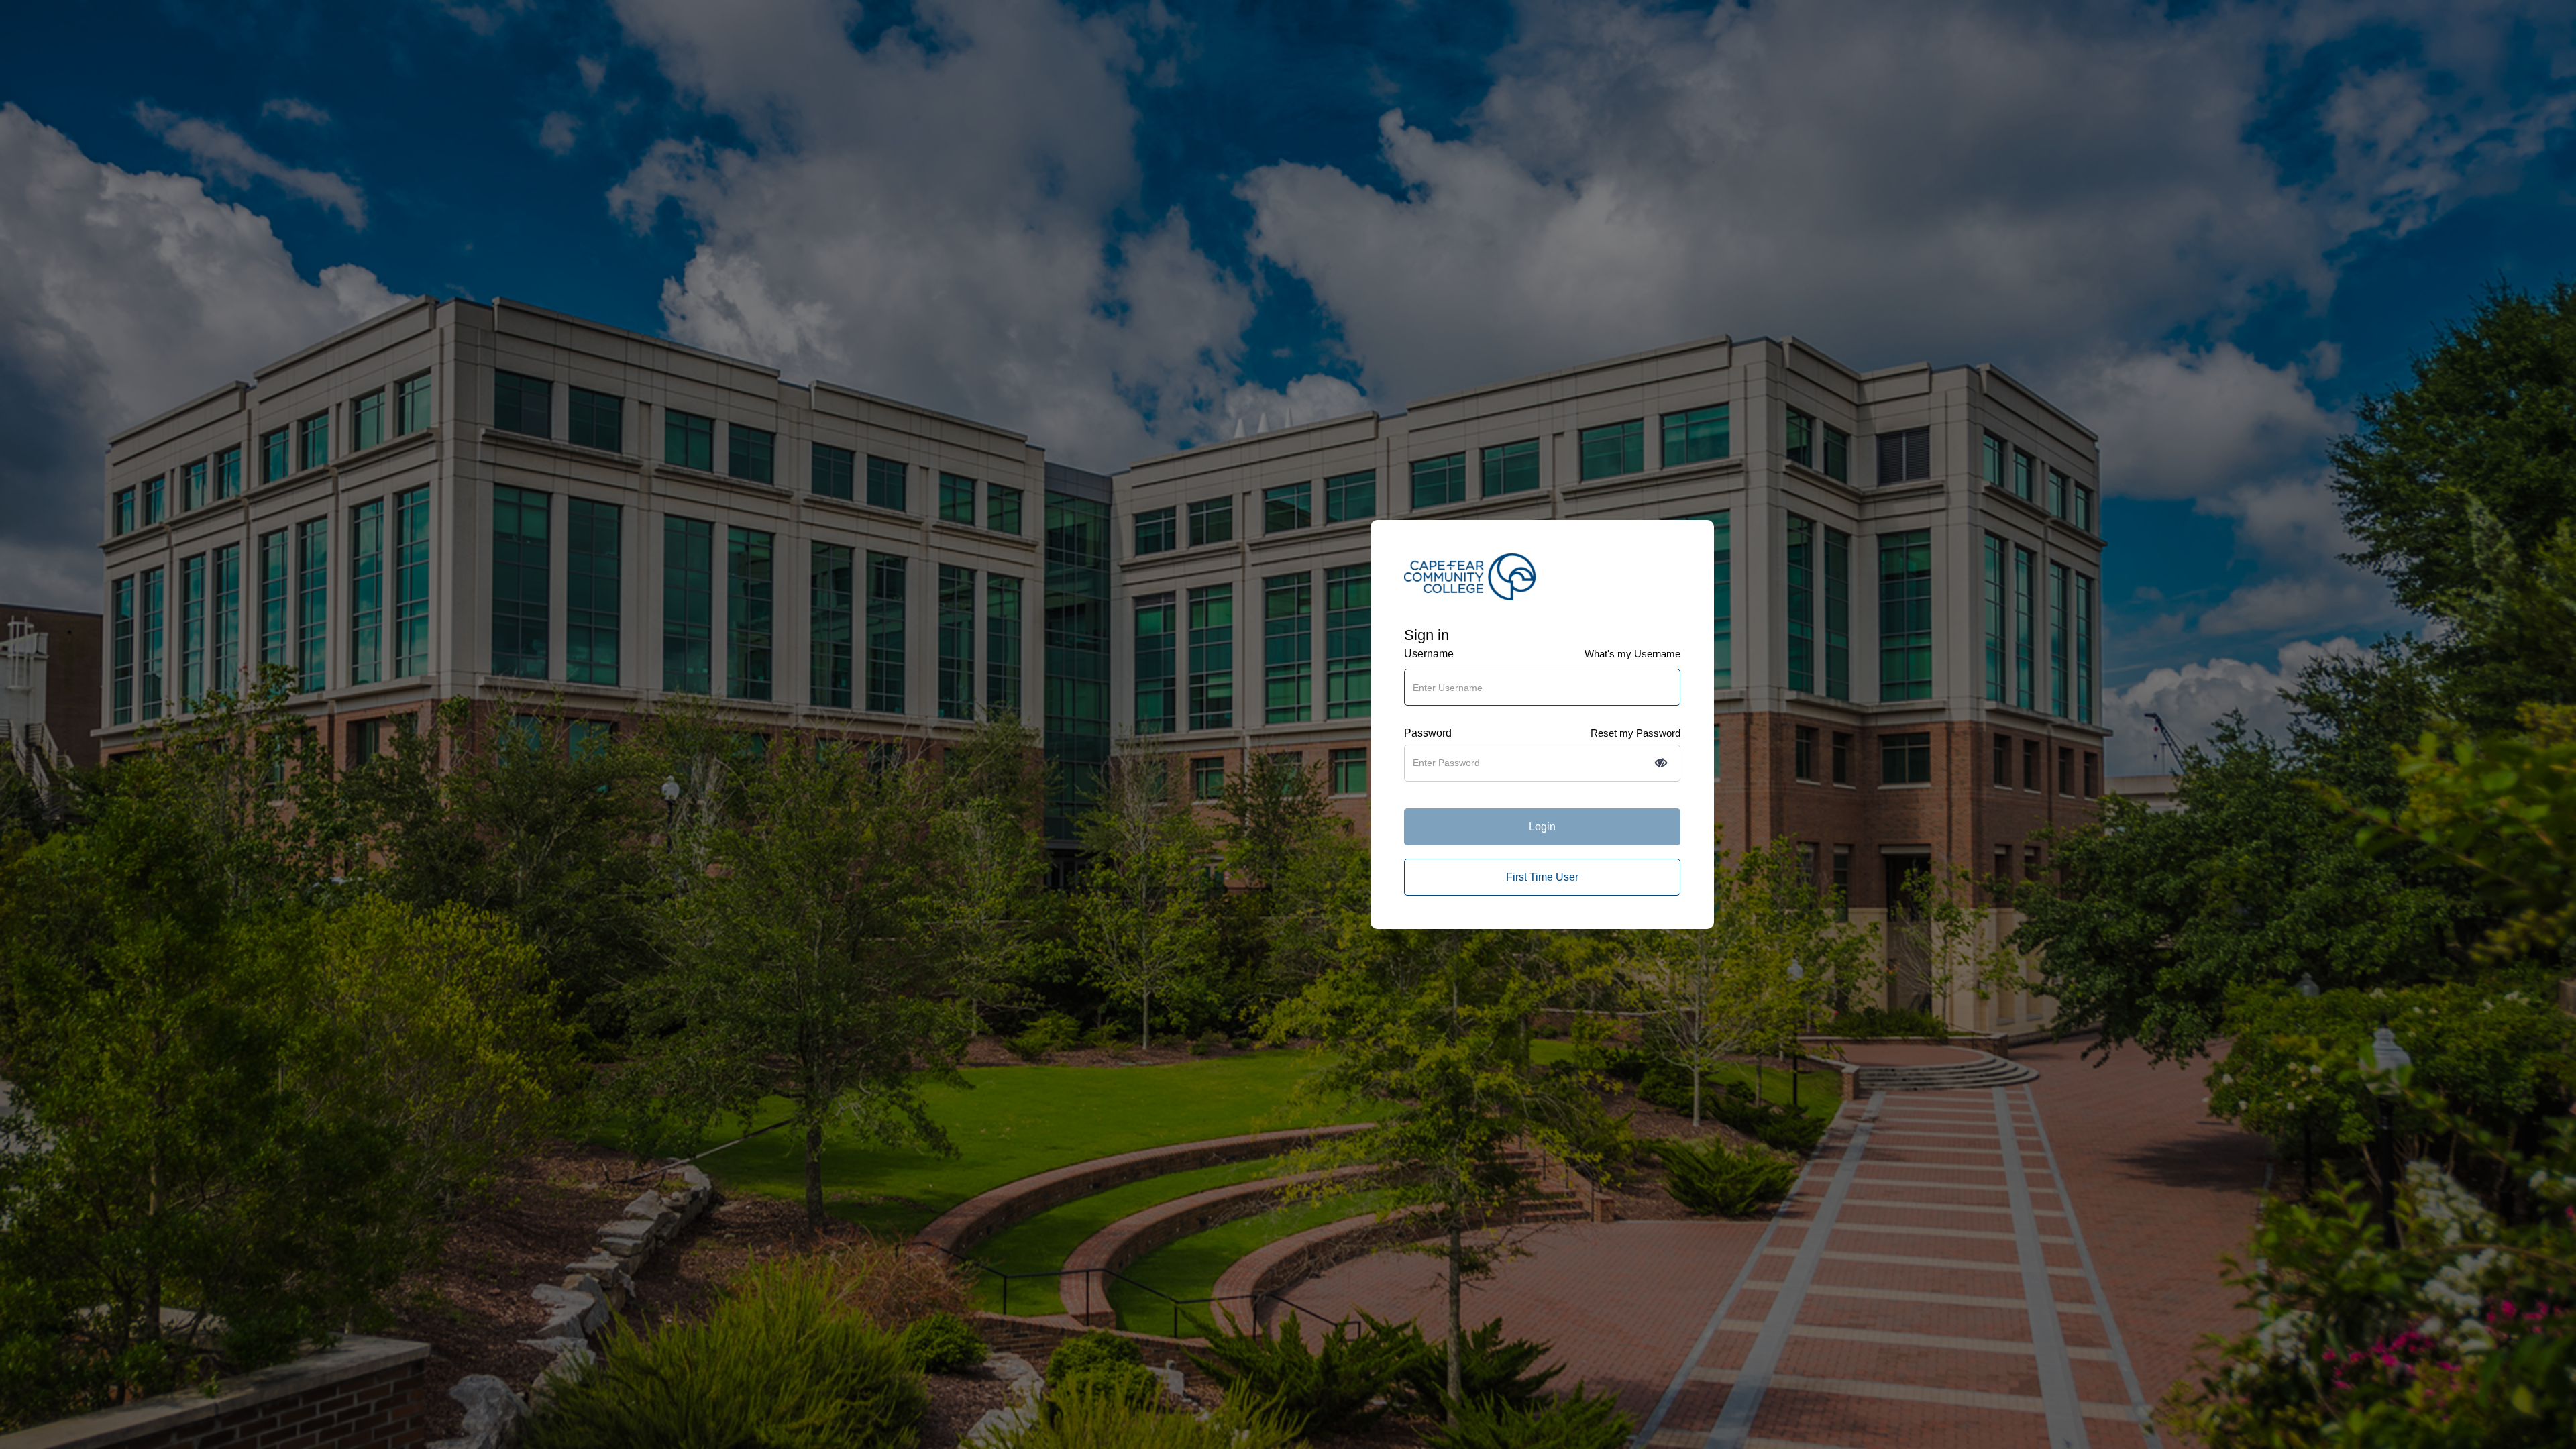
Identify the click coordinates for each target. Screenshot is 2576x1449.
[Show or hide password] (1661, 763)
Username (1429, 654)
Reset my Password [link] (1635, 733)
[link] (1542, 877)
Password (1428, 733)
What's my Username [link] (1632, 654)
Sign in (1427, 635)
